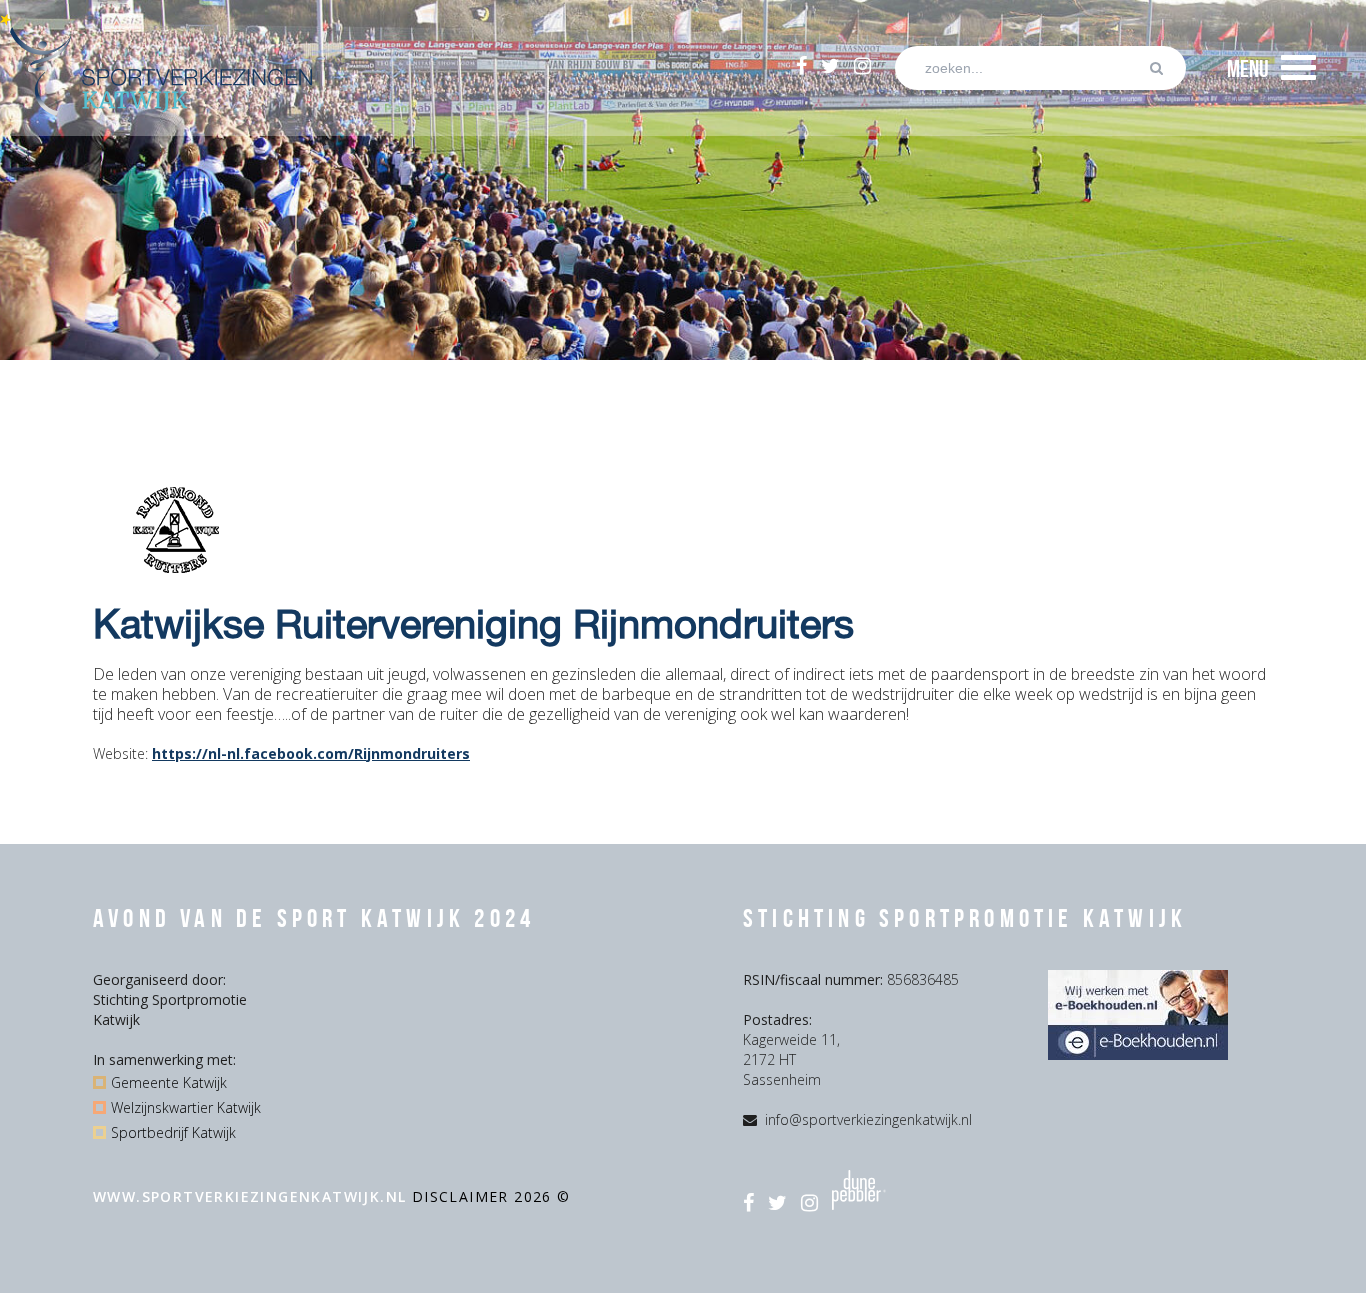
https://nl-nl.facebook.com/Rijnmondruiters (311, 753)
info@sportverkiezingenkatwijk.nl (868, 1119)
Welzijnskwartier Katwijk (186, 1107)
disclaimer (463, 1196)
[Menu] (1298, 68)
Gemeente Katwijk (169, 1082)
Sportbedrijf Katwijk (173, 1132)
